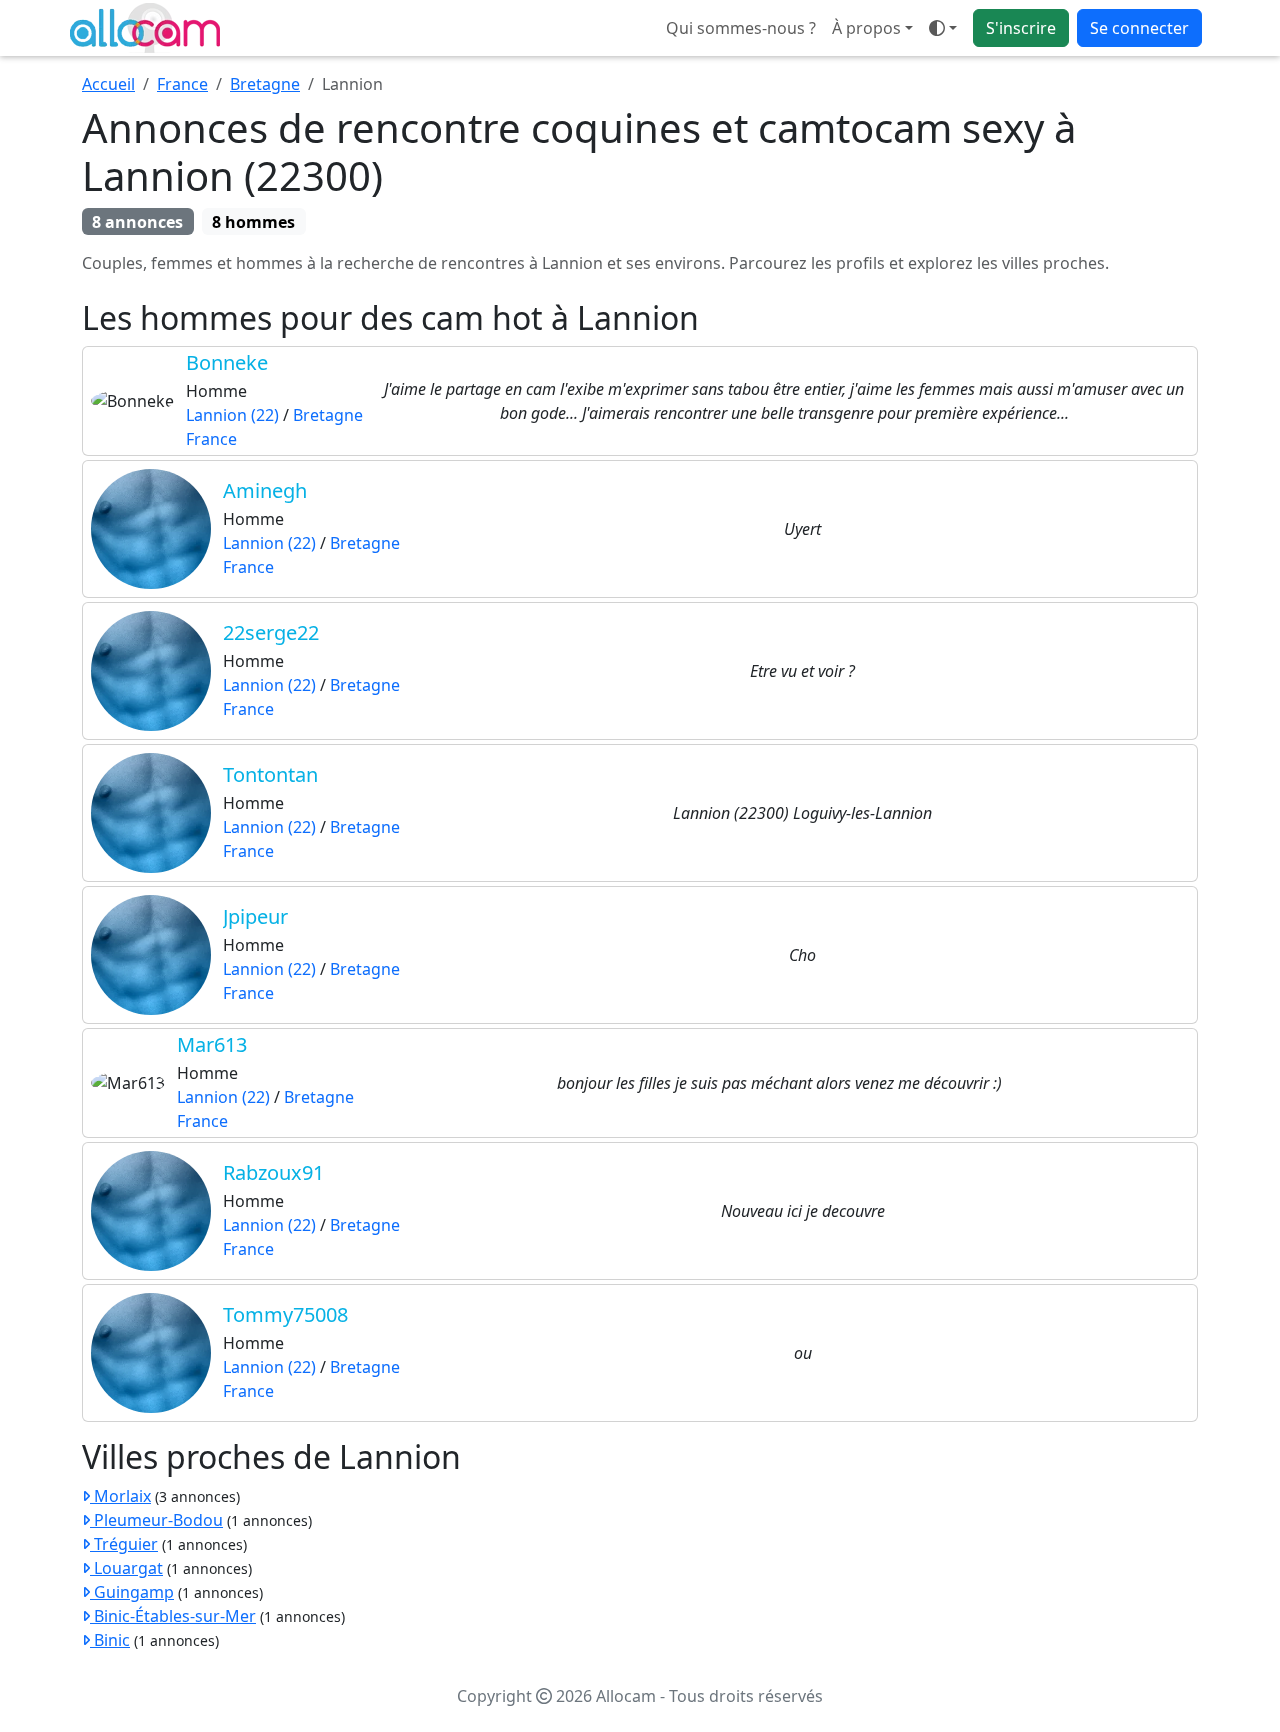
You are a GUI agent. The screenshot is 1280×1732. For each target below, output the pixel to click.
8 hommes (253, 222)
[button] (943, 28)
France (182, 84)
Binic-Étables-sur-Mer (173, 1616)
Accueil (108, 84)
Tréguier (124, 1544)
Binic (110, 1640)
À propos (866, 28)
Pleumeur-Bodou (156, 1520)
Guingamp (132, 1592)
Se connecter (1139, 28)
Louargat (126, 1568)
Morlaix (120, 1496)
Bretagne (265, 84)
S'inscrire (1021, 28)
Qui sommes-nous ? (741, 28)
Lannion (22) (232, 415)
